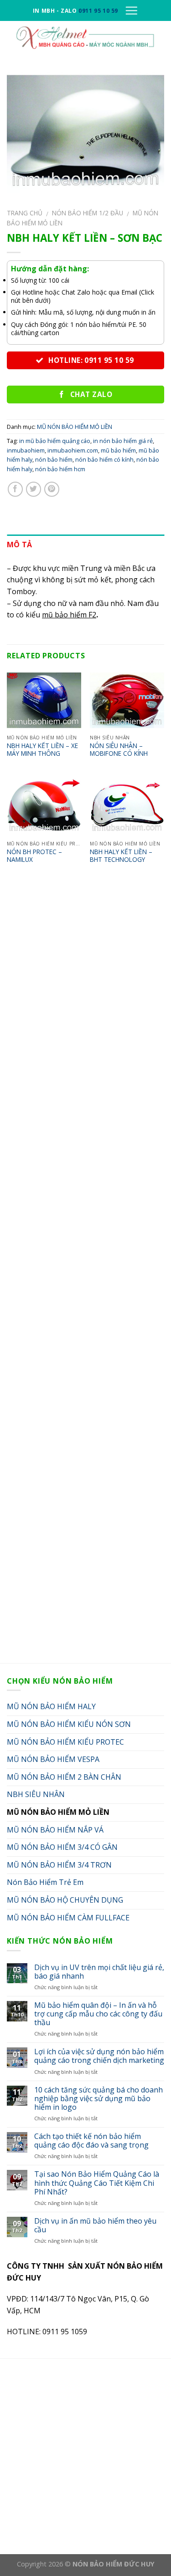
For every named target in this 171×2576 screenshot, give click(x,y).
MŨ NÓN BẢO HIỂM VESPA (53, 1759)
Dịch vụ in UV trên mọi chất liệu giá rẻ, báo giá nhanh (99, 1972)
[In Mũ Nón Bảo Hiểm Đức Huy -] (85, 37)
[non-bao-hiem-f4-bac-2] (85, 133)
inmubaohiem (26, 450)
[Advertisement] (85, 1273)
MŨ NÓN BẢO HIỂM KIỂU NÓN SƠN (69, 1724)
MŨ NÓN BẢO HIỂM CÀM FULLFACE (68, 1918)
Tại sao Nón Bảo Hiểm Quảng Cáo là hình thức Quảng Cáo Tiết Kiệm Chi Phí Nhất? (97, 2183)
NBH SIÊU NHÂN (36, 1794)
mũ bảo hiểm (118, 450)
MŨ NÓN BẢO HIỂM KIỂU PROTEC (65, 1742)
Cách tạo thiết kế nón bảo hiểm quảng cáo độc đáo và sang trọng (91, 2141)
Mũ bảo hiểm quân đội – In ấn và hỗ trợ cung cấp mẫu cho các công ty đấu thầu (98, 2014)
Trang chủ (25, 213)
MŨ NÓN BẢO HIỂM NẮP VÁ (55, 1830)
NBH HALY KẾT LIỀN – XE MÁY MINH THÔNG (42, 750)
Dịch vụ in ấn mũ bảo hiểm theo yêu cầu (95, 2225)
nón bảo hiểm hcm (60, 469)
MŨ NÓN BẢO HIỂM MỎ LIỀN (75, 427)
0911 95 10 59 (98, 11)
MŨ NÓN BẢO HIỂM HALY (51, 1706)
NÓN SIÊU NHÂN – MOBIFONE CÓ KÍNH (119, 750)
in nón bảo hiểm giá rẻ (123, 441)
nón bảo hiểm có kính (104, 459)
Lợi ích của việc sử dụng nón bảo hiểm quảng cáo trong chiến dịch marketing (99, 2056)
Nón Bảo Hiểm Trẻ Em (45, 1882)
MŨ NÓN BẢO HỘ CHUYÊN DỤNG (65, 1900)
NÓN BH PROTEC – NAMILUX (34, 856)
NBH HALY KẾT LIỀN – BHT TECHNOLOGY (121, 856)
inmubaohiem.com (73, 450)
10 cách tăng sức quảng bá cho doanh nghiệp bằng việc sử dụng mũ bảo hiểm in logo (98, 2099)
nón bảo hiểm (54, 459)
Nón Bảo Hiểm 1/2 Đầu (88, 213)
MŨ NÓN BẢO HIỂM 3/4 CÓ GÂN (62, 1847)
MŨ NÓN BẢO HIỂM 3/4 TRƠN (59, 1865)
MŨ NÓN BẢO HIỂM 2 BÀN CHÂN (64, 1777)
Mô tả (20, 545)
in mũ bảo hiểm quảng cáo (55, 441)
